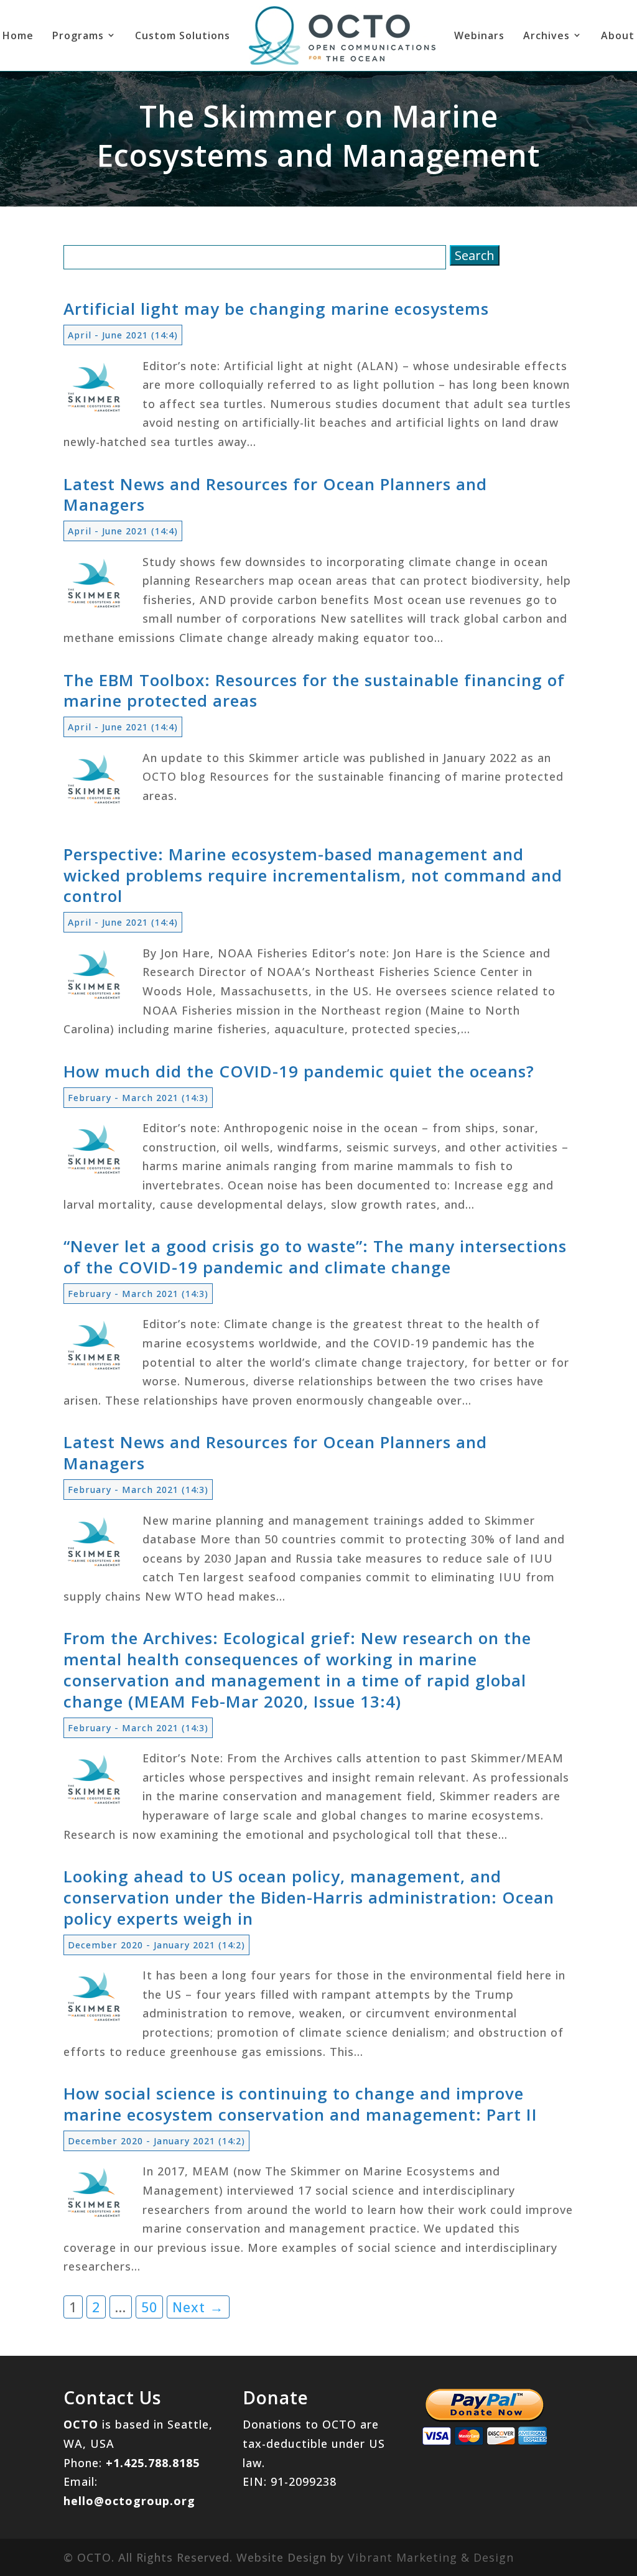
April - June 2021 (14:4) (123, 335)
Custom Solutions (183, 35)
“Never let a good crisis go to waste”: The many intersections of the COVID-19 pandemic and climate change (315, 1257)
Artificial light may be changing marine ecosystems (276, 309)
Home (18, 35)
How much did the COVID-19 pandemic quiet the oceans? (299, 1071)
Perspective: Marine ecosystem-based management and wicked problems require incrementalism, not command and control (313, 875)
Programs (78, 35)
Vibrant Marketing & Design (431, 2557)
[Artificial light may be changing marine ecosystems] (95, 409)
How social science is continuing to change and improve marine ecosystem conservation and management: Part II (300, 2104)
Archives (546, 35)
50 (149, 2307)
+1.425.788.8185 (153, 2463)
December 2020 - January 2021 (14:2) (156, 1945)
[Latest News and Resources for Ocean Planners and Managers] (95, 605)
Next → (198, 2307)
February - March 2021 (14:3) (138, 1098)
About (618, 35)
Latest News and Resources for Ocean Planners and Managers (275, 495)
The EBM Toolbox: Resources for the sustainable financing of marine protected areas (314, 690)
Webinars (479, 35)
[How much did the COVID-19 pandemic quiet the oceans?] (95, 1171)
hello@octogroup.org (129, 2501)
